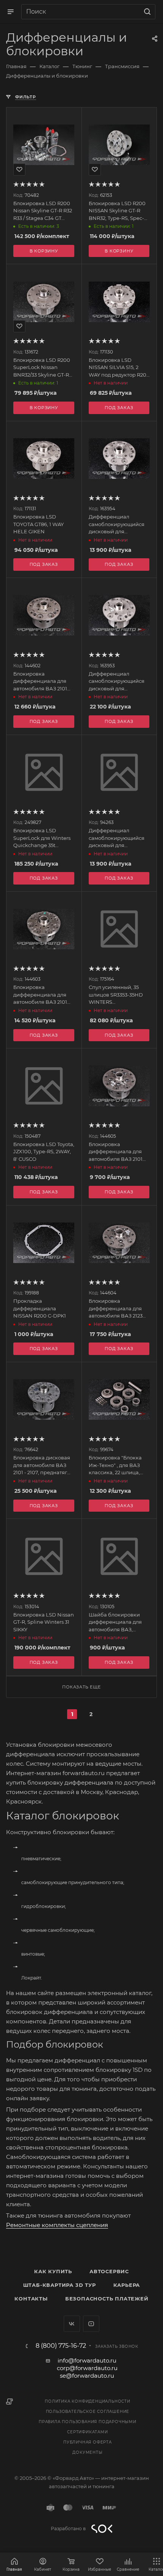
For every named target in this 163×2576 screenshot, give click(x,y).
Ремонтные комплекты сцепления (57, 2225)
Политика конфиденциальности (88, 2401)
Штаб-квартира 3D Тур (60, 2285)
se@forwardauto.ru (87, 2376)
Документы (87, 2452)
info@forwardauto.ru (87, 2360)
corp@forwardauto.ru (87, 2368)
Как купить (53, 2271)
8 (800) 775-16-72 (61, 2346)
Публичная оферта (88, 2442)
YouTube (91, 2324)
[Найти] (146, 12)
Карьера (127, 2285)
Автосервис (109, 2271)
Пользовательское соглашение (88, 2412)
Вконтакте (72, 2324)
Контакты (31, 2299)
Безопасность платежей (107, 2299)
